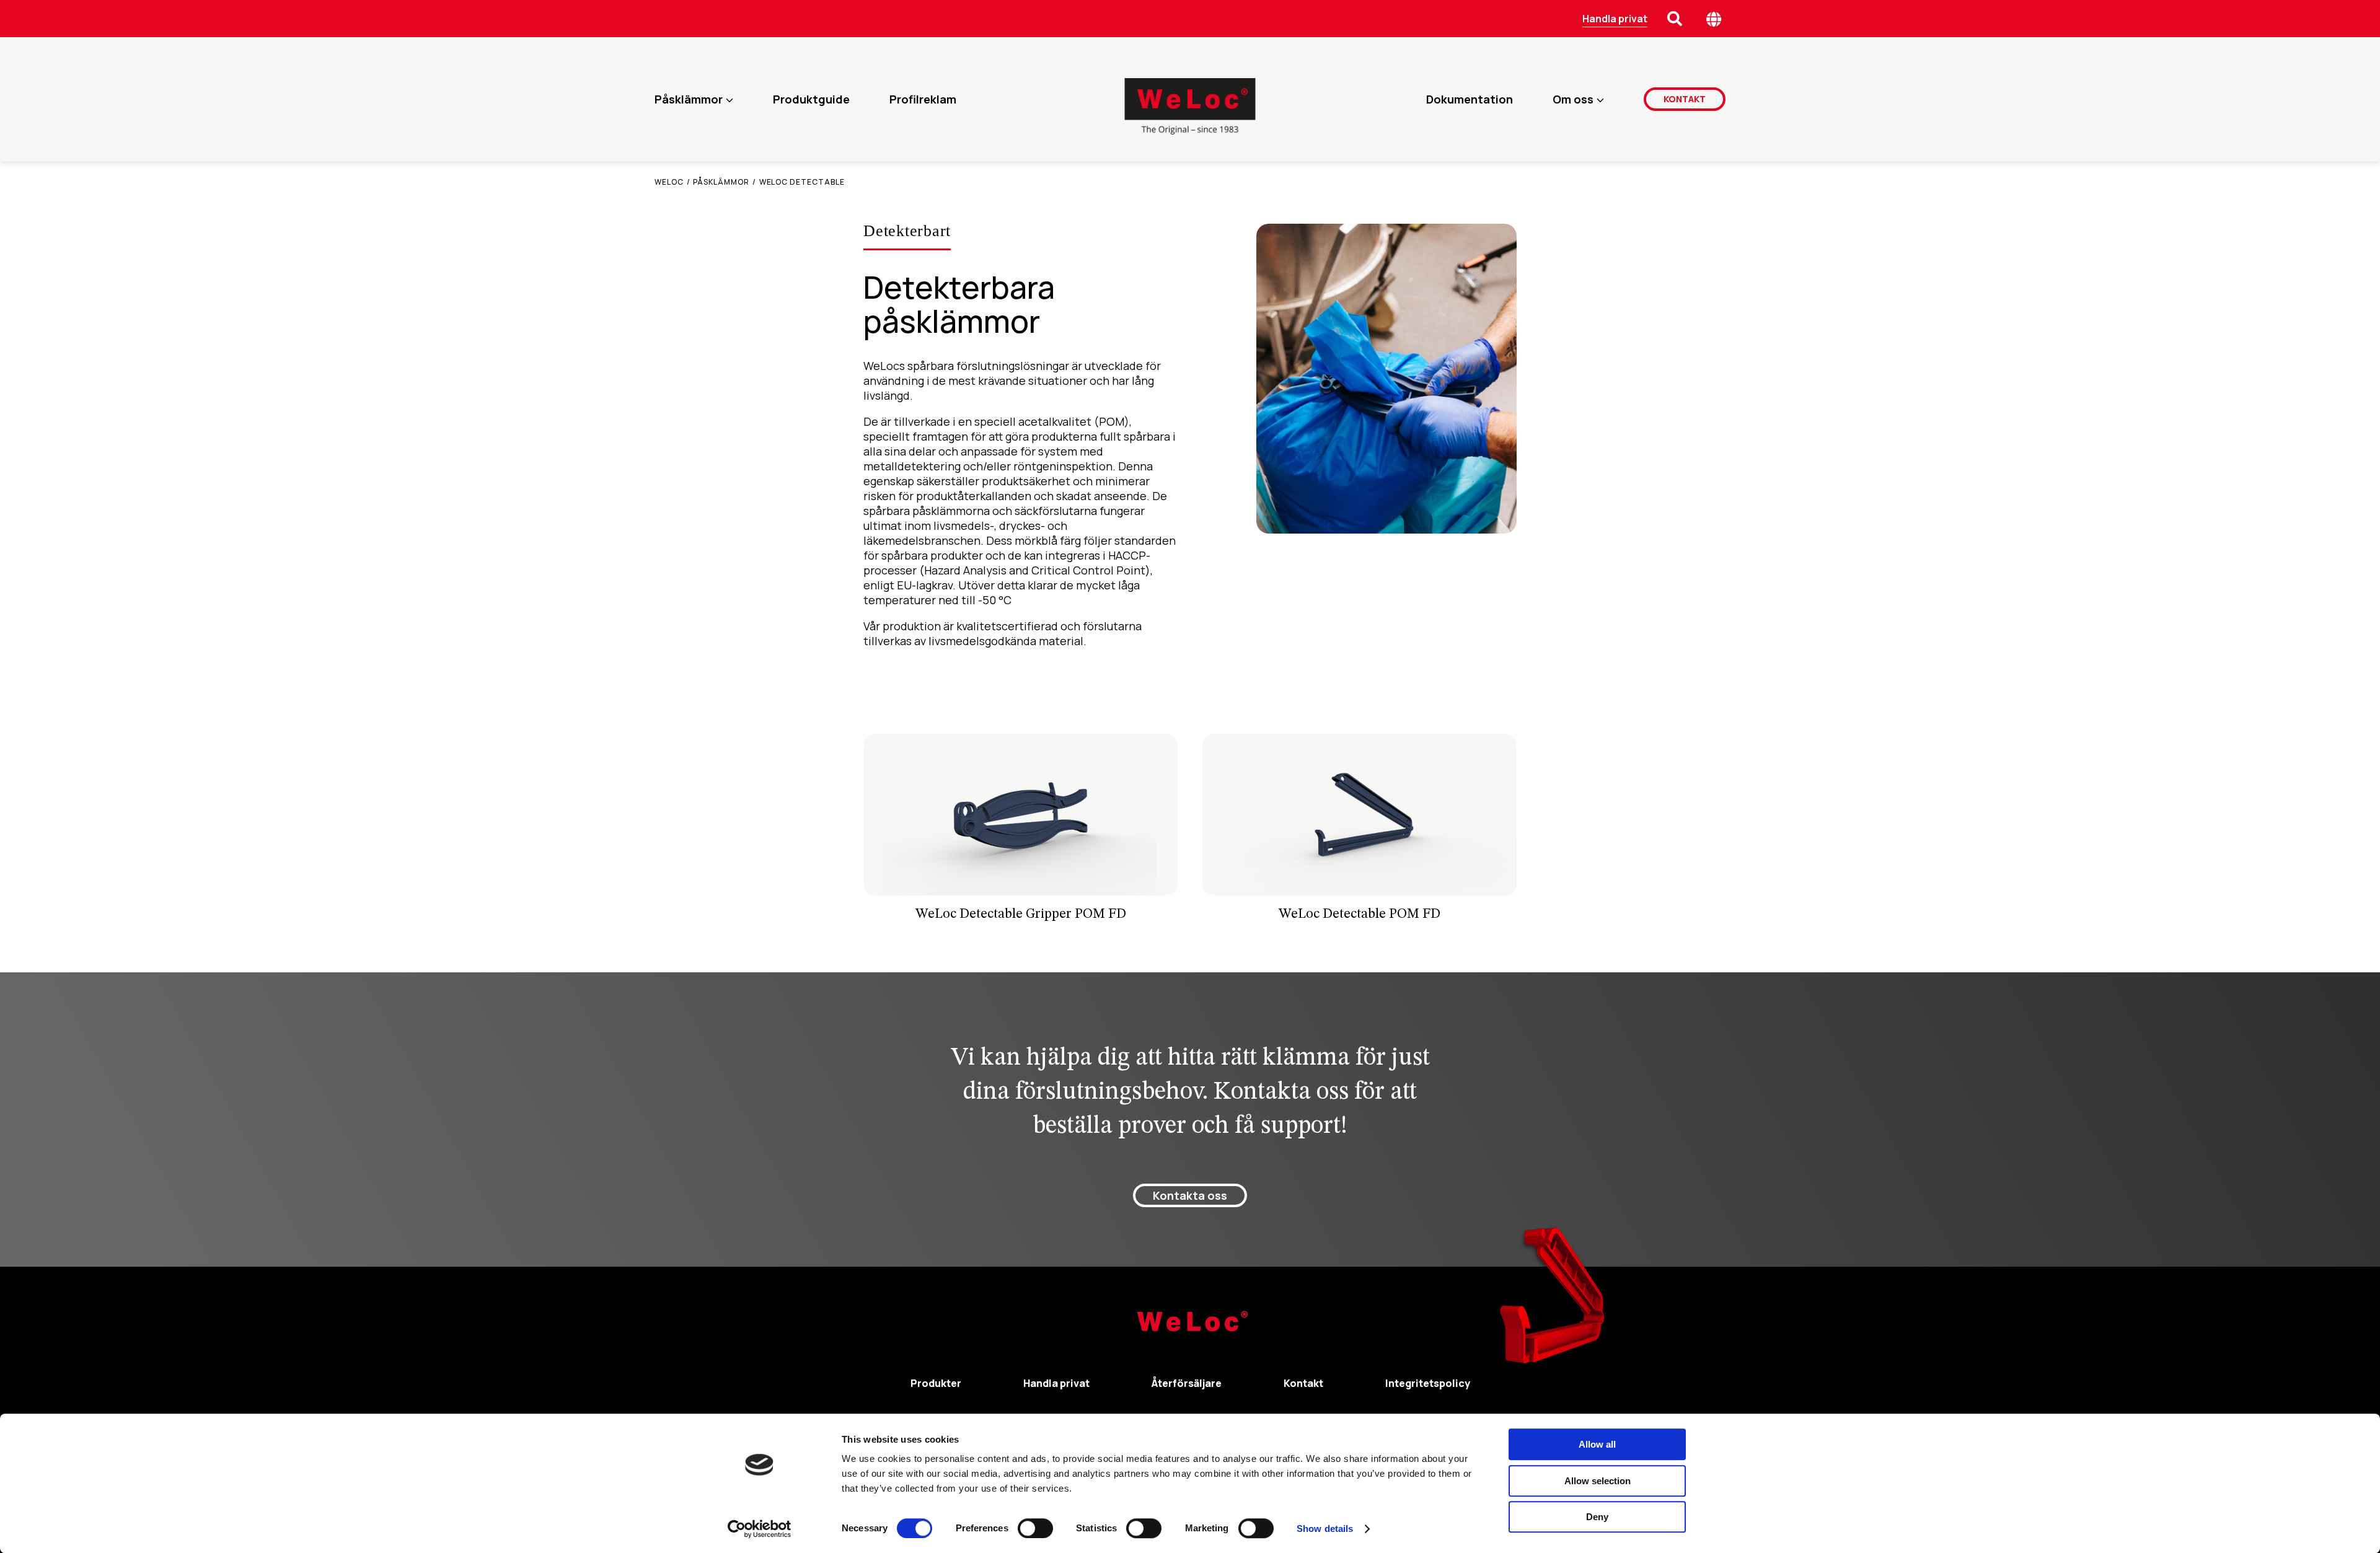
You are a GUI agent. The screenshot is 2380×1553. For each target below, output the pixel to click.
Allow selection (1598, 1481)
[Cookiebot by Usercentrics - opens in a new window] (760, 1529)
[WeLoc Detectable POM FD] (1360, 833)
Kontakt (1685, 99)
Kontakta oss (1190, 1195)
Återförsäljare (1187, 1383)
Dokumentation (1470, 99)
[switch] (1035, 1528)
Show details (1325, 1529)
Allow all (1597, 1444)
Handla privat (1615, 19)
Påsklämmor (689, 99)
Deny (1597, 1517)
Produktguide (811, 99)
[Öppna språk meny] (1714, 19)
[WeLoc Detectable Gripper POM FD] (1020, 833)
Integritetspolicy (1428, 1383)
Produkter (936, 1383)
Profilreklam (923, 99)
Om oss (1573, 99)
